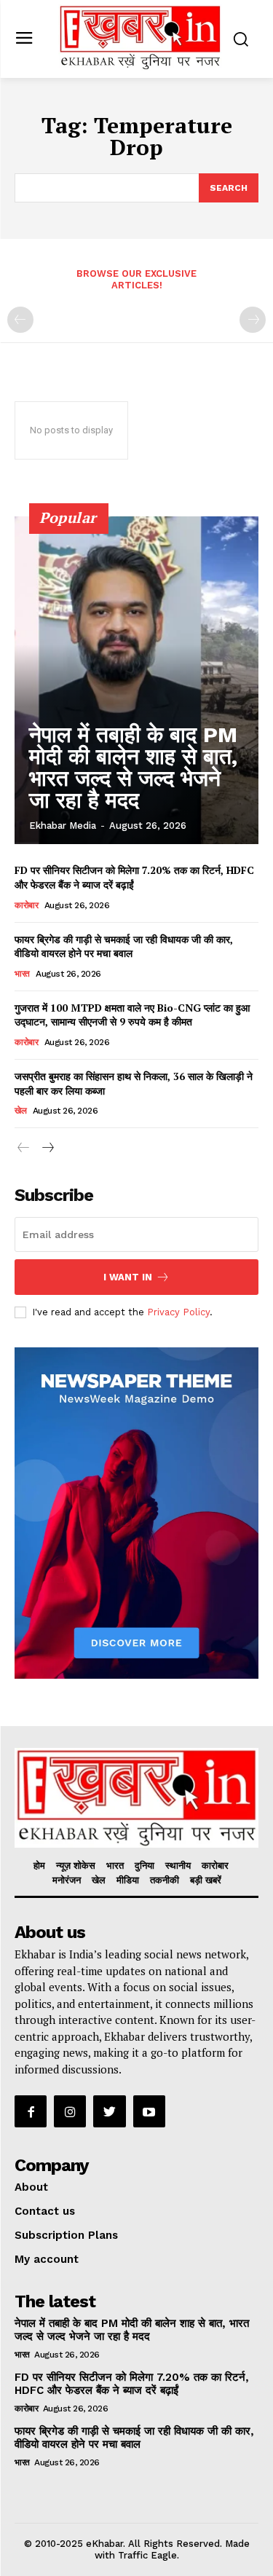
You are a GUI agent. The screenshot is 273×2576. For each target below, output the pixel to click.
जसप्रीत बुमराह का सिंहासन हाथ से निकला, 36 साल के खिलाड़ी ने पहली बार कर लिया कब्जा (134, 1083)
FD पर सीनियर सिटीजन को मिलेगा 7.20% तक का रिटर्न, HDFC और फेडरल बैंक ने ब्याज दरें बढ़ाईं (132, 2384)
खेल (20, 1111)
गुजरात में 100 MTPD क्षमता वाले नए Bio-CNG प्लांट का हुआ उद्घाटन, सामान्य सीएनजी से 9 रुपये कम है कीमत (132, 1015)
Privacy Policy (178, 1312)
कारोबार (26, 905)
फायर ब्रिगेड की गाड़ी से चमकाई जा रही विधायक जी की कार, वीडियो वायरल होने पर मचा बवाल (124, 946)
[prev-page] (20, 320)
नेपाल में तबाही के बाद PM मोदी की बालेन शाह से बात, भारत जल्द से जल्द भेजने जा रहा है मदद (133, 767)
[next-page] (47, 1148)
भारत (22, 974)
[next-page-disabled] (253, 320)
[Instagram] (70, 2111)
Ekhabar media (63, 826)
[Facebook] (31, 2111)
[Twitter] (109, 2111)
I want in (128, 1277)
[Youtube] (149, 2111)
